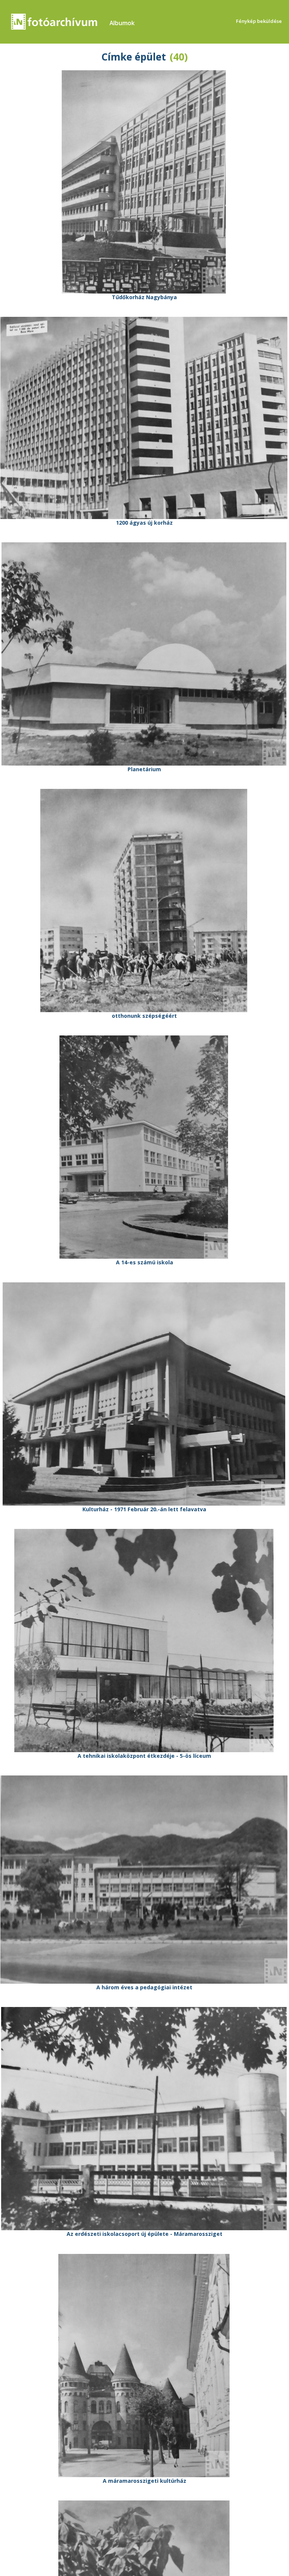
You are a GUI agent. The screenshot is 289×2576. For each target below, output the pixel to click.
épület (150, 57)
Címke (117, 57)
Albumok (122, 23)
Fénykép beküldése (259, 21)
